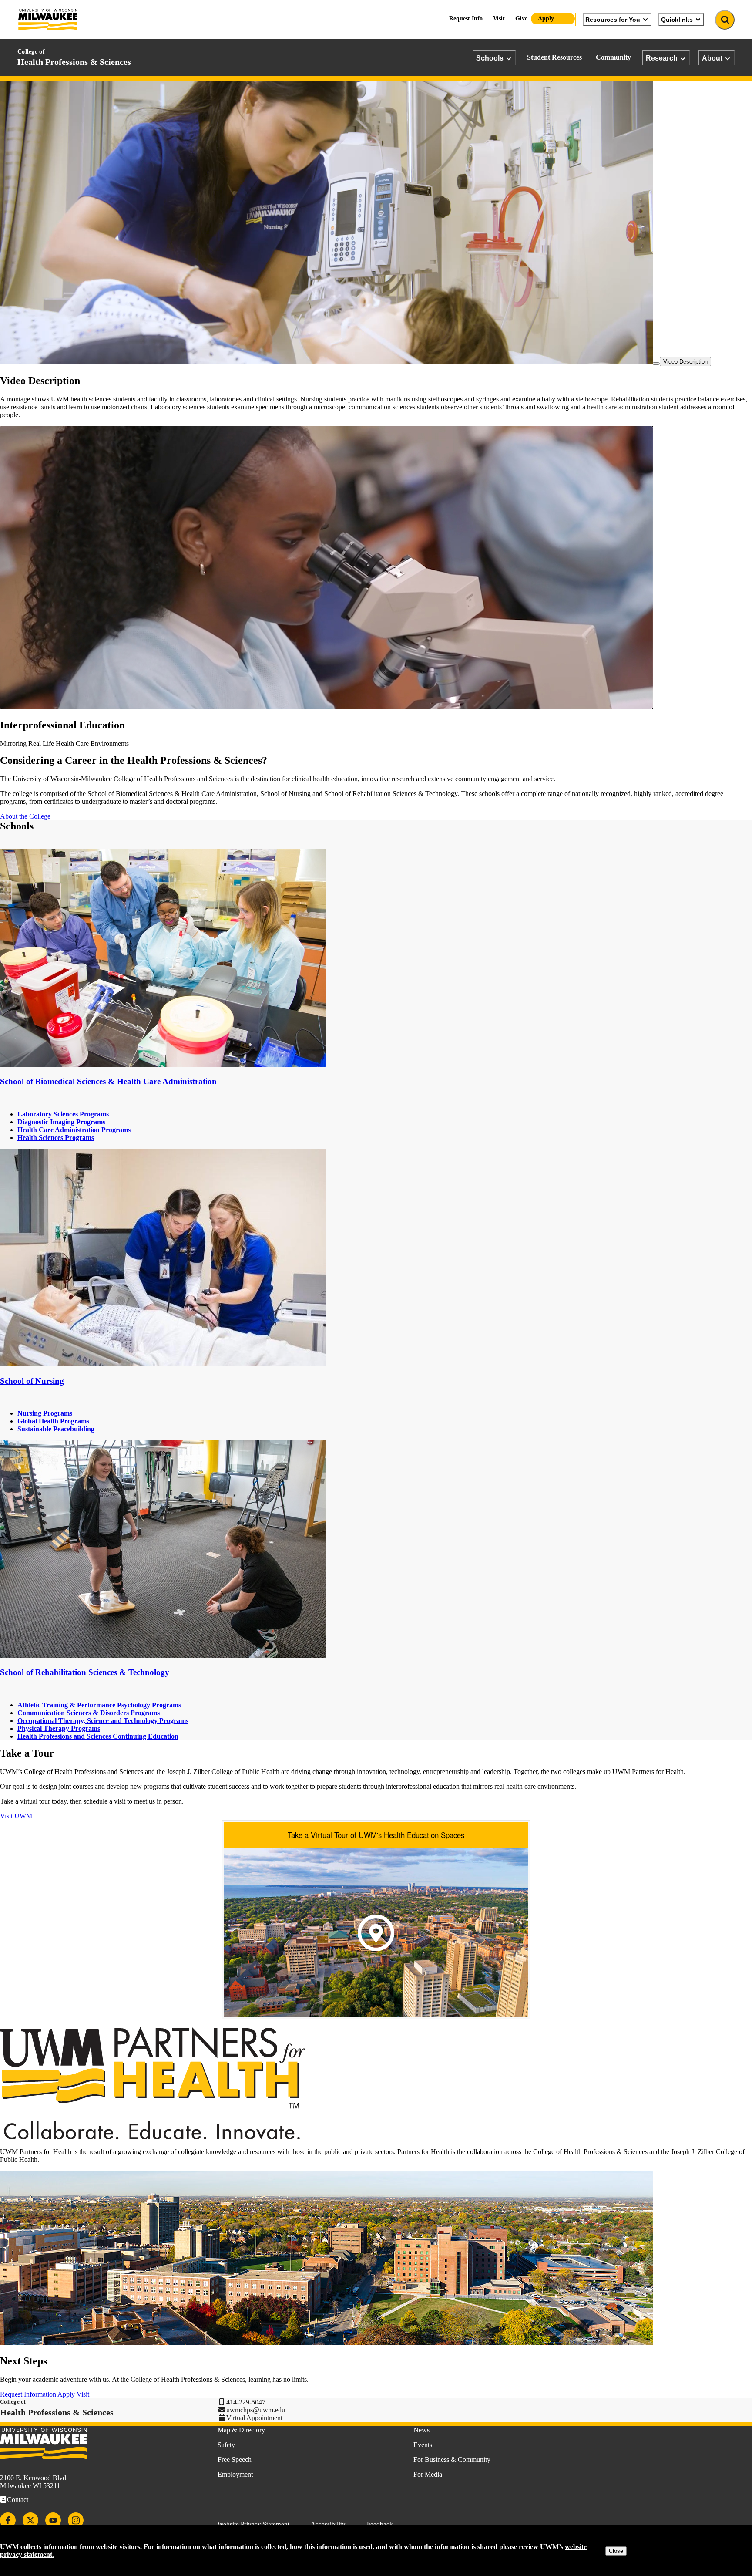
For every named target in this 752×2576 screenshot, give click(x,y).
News (421, 2430)
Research (662, 58)
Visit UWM (16, 1816)
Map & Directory (241, 2430)
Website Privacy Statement (253, 2524)
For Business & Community (452, 2460)
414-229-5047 (246, 2402)
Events (423, 2445)
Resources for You (613, 20)
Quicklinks (677, 20)
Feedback (380, 2524)
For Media (428, 2474)
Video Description (685, 362)
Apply (546, 19)
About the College (25, 816)
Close (616, 2551)
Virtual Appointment (254, 2418)
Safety (226, 2445)
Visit (499, 19)
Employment (235, 2474)
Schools (490, 58)
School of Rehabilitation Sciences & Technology (85, 1672)
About (712, 58)
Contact (18, 2500)
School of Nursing (32, 1381)
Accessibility (328, 2524)
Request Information (28, 2394)
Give (521, 19)
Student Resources (554, 57)
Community (613, 57)
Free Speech (235, 2460)
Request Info (466, 19)
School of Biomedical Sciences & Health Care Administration (108, 1081)
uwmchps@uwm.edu (256, 2410)
